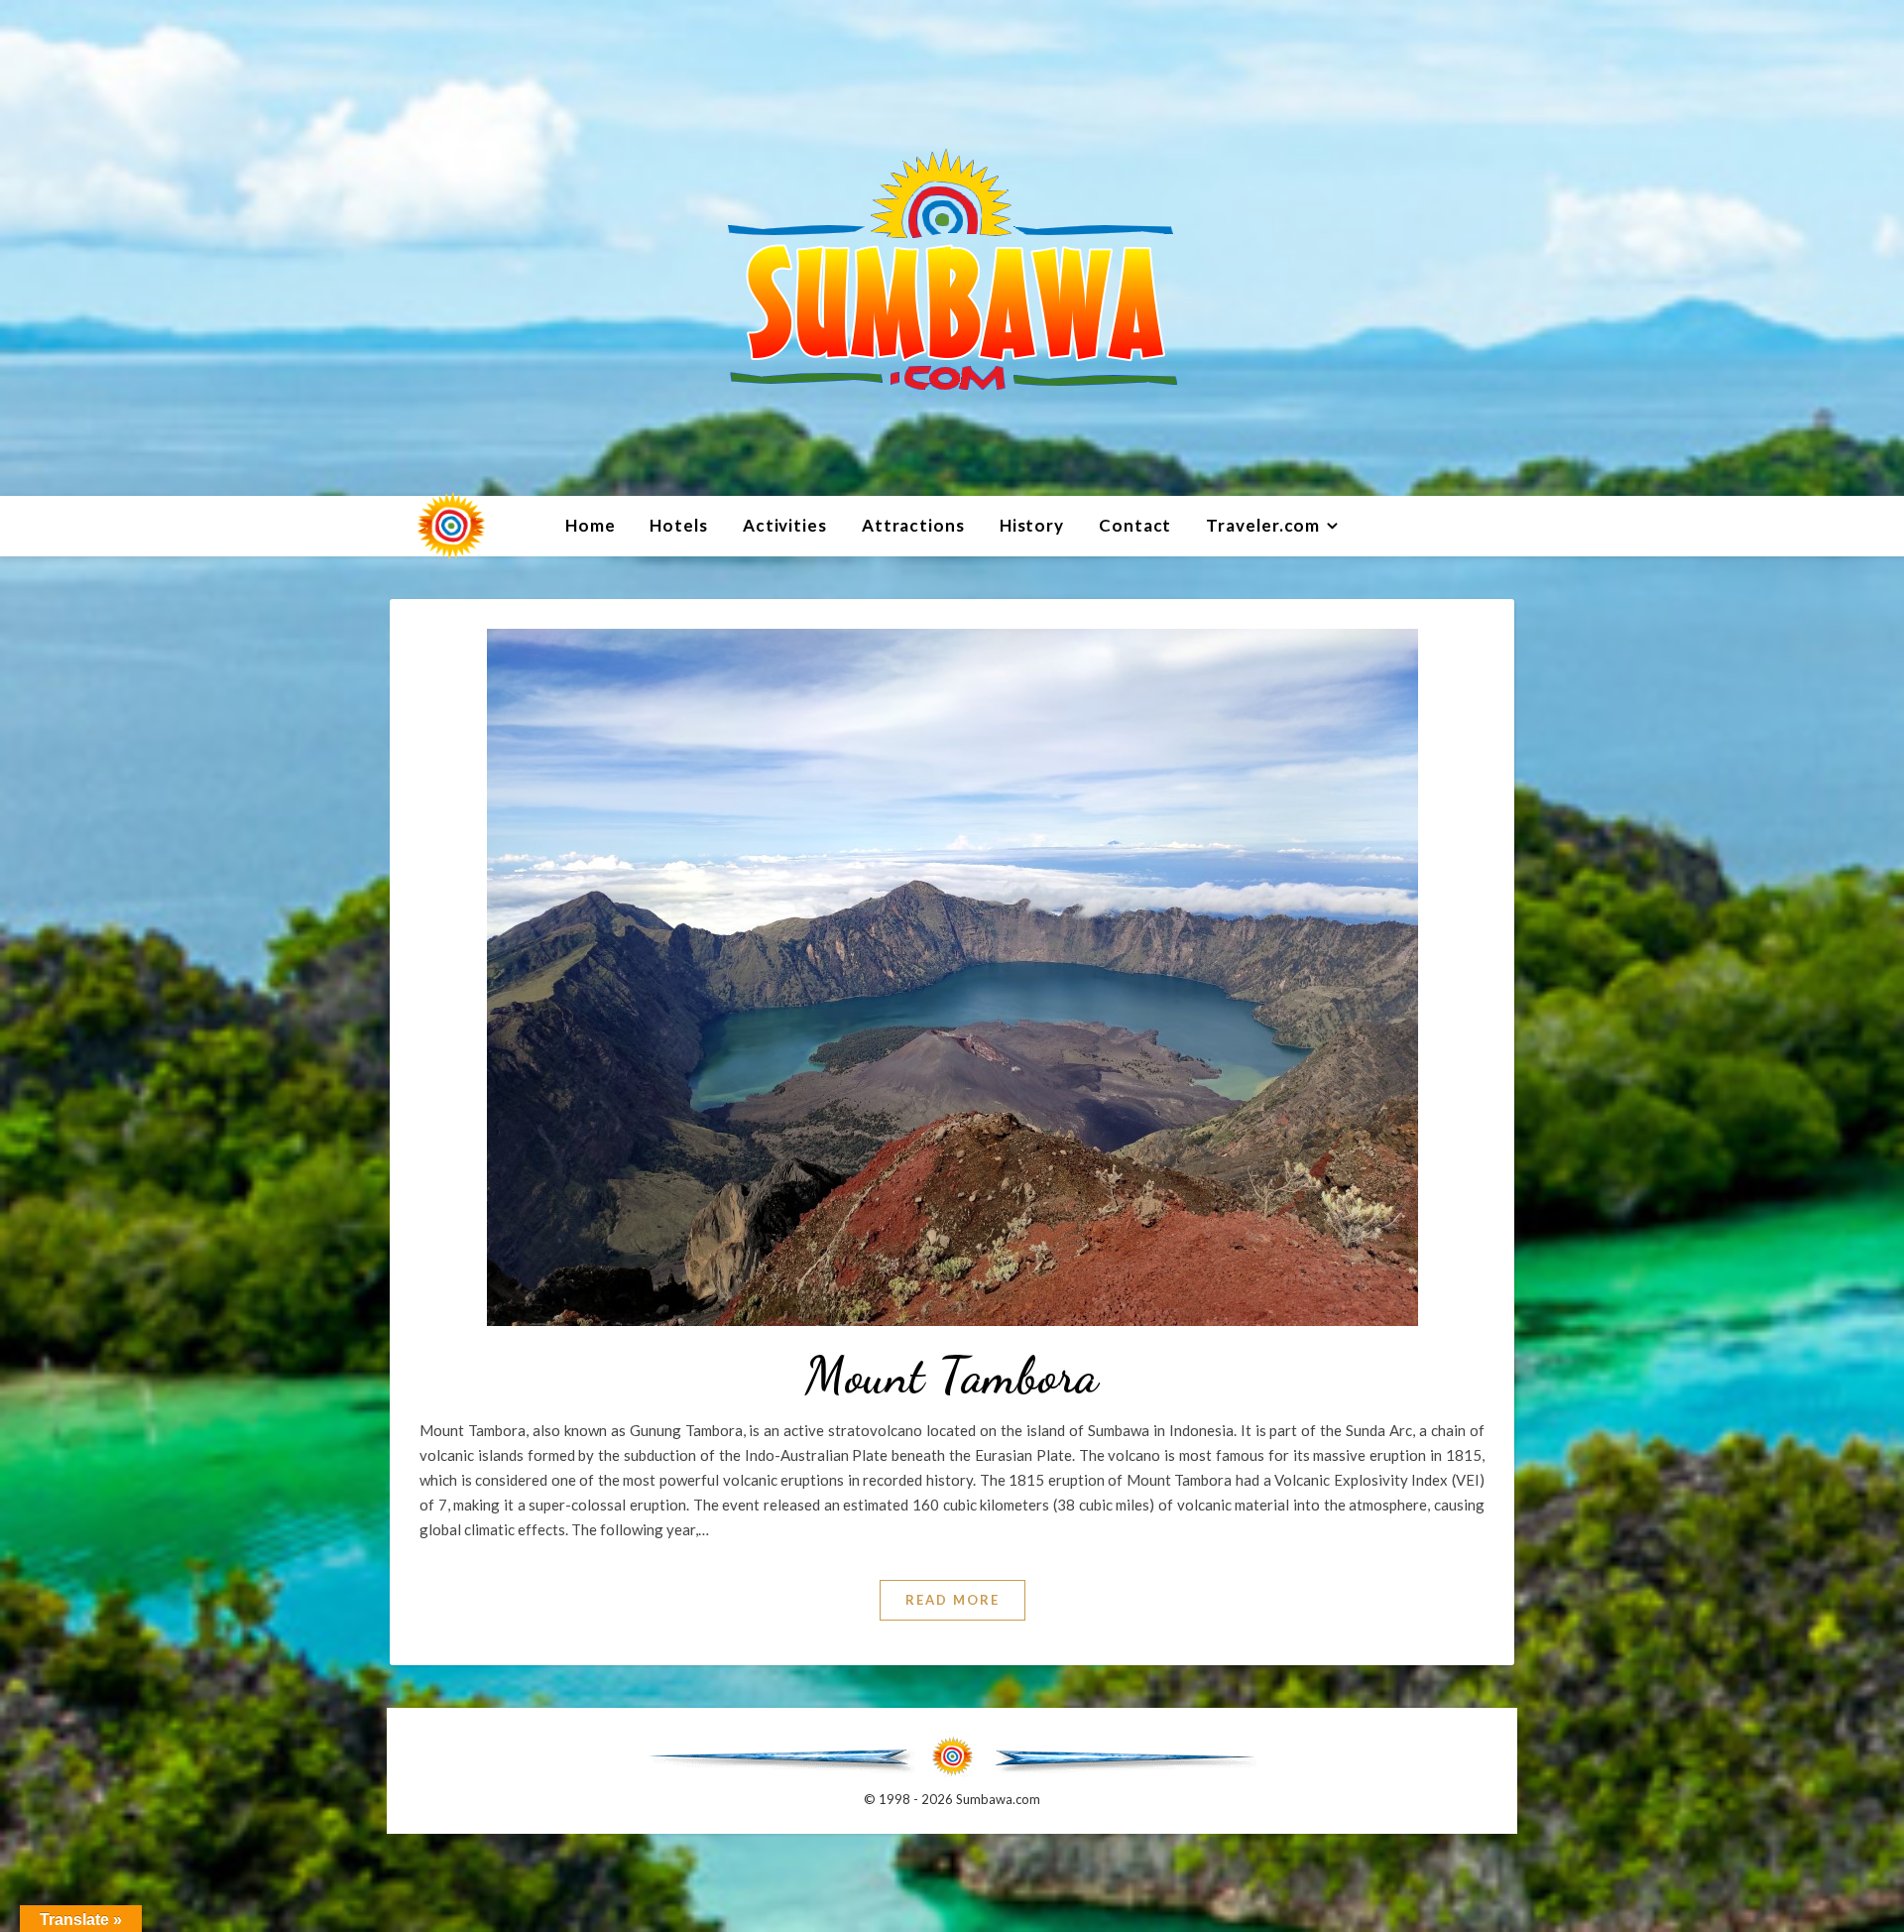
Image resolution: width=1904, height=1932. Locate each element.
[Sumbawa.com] (952, 248)
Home (591, 525)
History (1032, 525)
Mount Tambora (952, 1376)
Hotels (678, 525)
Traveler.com (1263, 525)
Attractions (913, 525)
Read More (952, 1600)
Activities (785, 525)
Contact (1135, 525)
